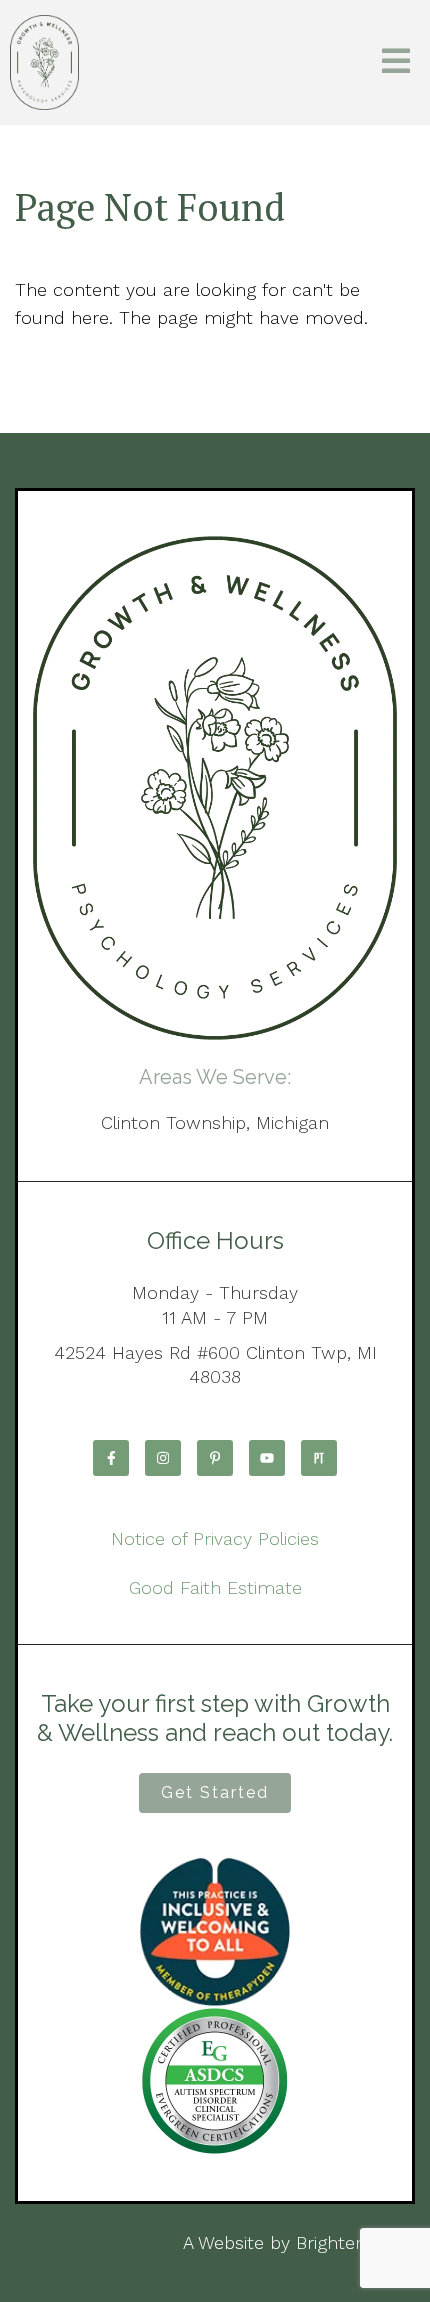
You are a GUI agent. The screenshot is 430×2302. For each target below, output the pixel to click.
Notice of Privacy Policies (215, 1538)
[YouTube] (267, 1458)
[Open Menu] (396, 62)
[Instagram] (163, 1458)
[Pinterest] (215, 1458)
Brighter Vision (355, 2242)
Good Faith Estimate (215, 1587)
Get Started (215, 1792)
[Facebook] (111, 1458)
